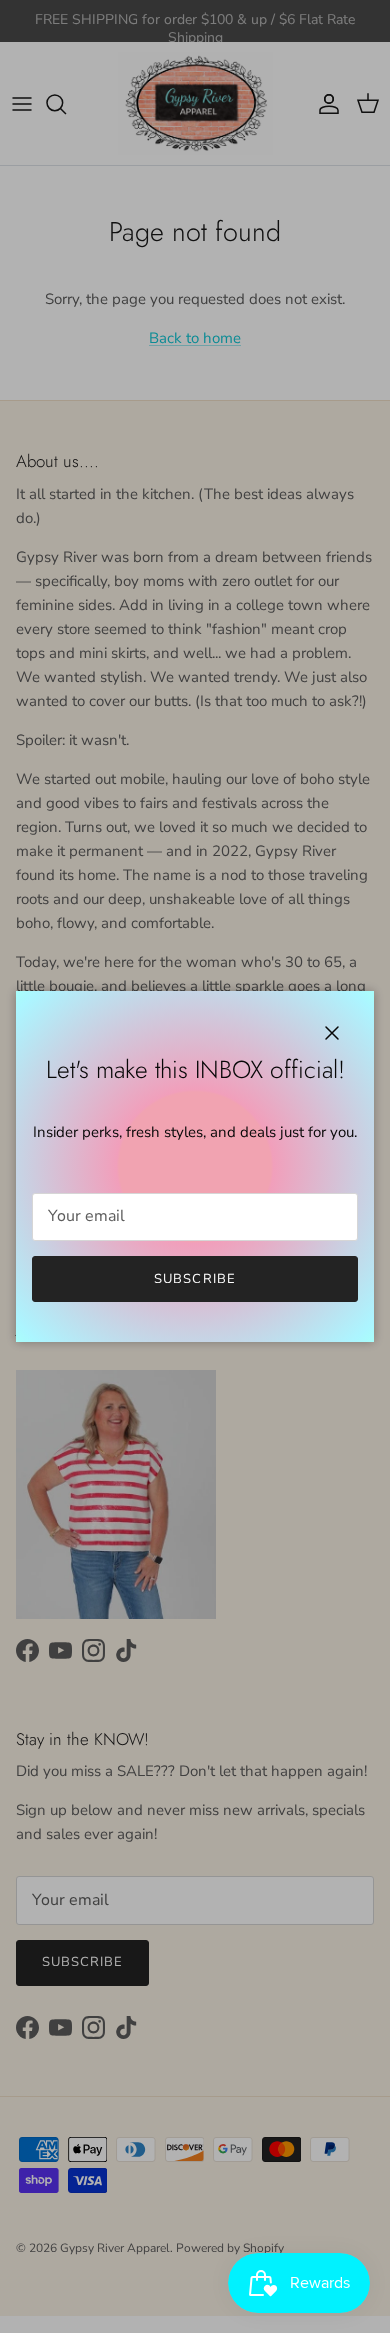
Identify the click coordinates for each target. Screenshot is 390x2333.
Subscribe (194, 1279)
